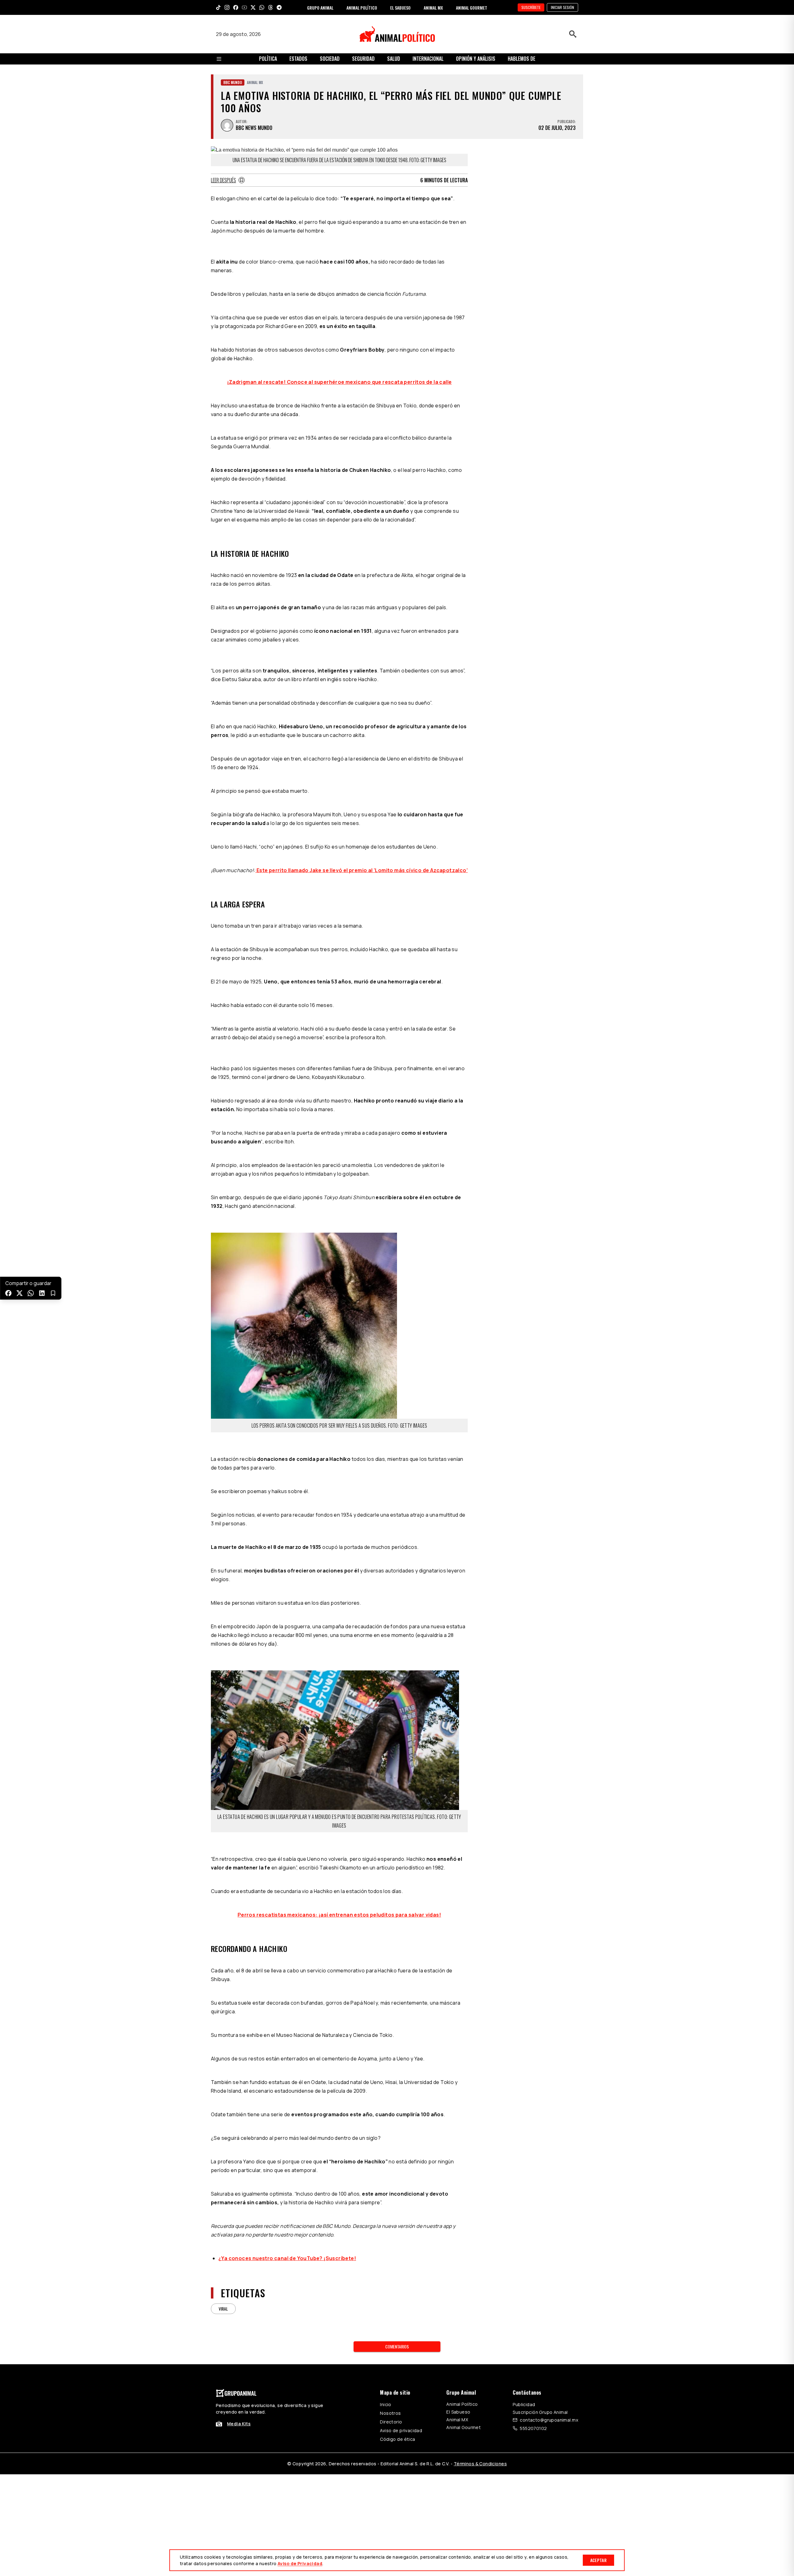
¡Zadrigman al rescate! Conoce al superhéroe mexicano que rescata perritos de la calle (339, 382)
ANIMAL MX (433, 8)
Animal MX (457, 2420)
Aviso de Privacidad (300, 2563)
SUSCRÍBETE (531, 7)
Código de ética (397, 2439)
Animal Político (462, 2404)
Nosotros (390, 2413)
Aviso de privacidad (401, 2430)
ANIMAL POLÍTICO (362, 8)
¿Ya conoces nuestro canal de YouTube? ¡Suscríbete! (287, 2258)
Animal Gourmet (464, 2427)
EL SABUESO (400, 8)
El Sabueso (458, 2412)
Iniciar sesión (562, 7)
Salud (394, 59)
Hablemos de (522, 59)
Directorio (391, 2422)
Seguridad (363, 59)
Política (268, 59)
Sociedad (330, 59)
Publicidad (524, 2404)
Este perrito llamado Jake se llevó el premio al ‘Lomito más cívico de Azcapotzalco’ (361, 870)
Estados (298, 59)
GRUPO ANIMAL (320, 8)
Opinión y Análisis (476, 59)
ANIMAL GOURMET (472, 8)
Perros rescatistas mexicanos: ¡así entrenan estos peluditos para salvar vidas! (339, 1915)
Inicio (386, 2404)
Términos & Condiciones (480, 2464)
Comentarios (397, 2346)
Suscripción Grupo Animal (540, 2412)
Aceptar (598, 2560)
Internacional (428, 59)
